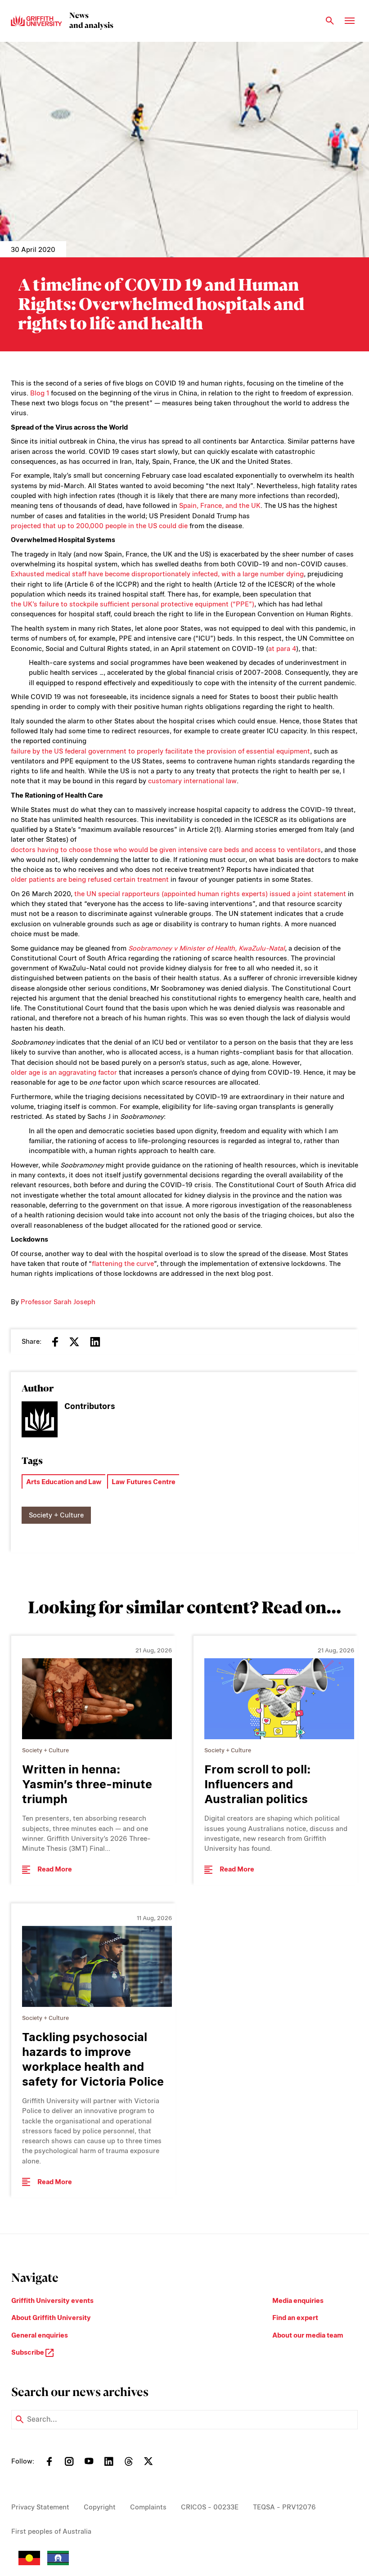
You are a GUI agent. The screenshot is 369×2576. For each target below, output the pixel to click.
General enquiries (40, 2335)
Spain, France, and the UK (220, 506)
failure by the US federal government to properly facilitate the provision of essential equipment (160, 751)
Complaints (148, 2507)
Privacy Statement (40, 2507)
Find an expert (295, 2318)
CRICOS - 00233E (210, 2507)
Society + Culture (56, 1515)
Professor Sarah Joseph (58, 1302)
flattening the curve (123, 1264)
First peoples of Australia (51, 2531)
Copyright (100, 2507)
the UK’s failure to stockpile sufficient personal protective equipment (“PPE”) (133, 604)
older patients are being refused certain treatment (90, 880)
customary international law (192, 781)
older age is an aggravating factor (64, 1073)
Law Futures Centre (144, 1482)
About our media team (308, 2335)
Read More (55, 1869)
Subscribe (28, 2352)
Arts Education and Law (64, 1482)
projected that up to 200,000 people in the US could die (99, 526)
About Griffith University (51, 2318)
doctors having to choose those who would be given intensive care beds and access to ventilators (166, 850)
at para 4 (282, 649)
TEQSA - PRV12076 (284, 2507)
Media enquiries (298, 2301)
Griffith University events (52, 2301)
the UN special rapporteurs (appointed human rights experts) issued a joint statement (210, 894)
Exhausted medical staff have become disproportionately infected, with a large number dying (157, 574)
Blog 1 (40, 393)
